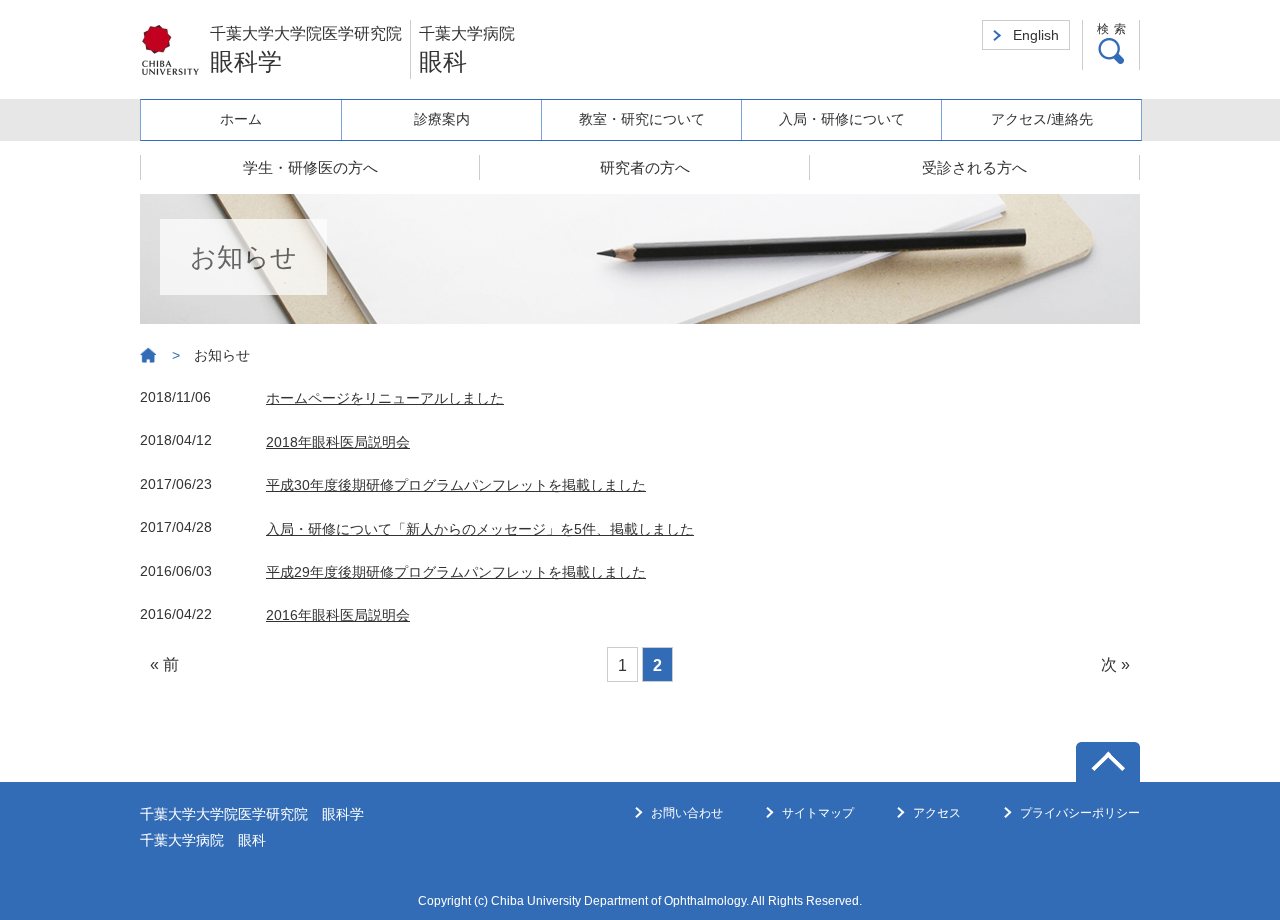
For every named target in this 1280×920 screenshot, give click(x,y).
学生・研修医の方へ (310, 167)
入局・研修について (842, 119)
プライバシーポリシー (1080, 813)
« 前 (164, 664)
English (1036, 35)
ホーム (241, 119)
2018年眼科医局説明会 (338, 442)
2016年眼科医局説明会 (338, 615)
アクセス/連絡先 (1042, 119)
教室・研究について (642, 119)
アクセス (937, 813)
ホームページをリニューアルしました (385, 398)
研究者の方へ (645, 167)
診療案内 (442, 119)
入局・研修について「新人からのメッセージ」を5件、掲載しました (480, 529)
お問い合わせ (687, 813)
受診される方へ (974, 167)
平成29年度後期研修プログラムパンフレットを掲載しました (456, 572)
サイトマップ (818, 813)
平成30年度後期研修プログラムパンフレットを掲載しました (456, 485)
